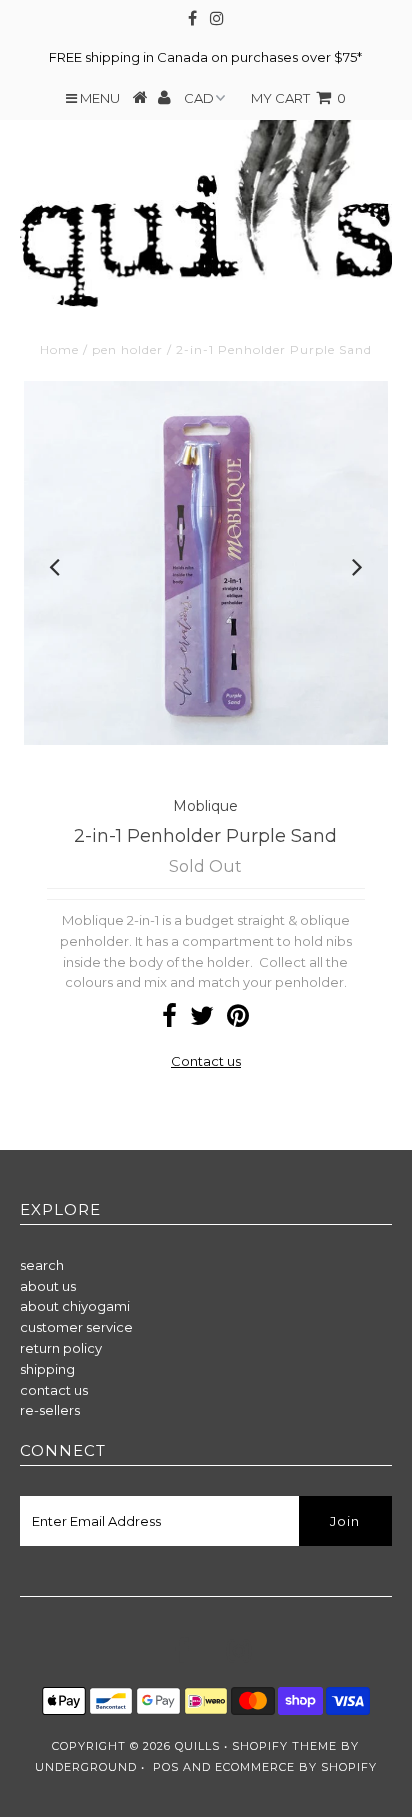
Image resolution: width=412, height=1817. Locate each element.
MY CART (298, 98)
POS (166, 1767)
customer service (76, 1327)
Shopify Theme (284, 1746)
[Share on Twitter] (202, 1020)
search (42, 1265)
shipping (47, 1369)
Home (59, 349)
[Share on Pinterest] (238, 1020)
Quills (197, 1746)
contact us (54, 1390)
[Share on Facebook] (169, 1020)
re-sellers (50, 1410)
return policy (61, 1348)
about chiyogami (75, 1306)
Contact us (206, 1061)
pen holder (127, 349)
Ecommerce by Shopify (296, 1767)
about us (48, 1286)
